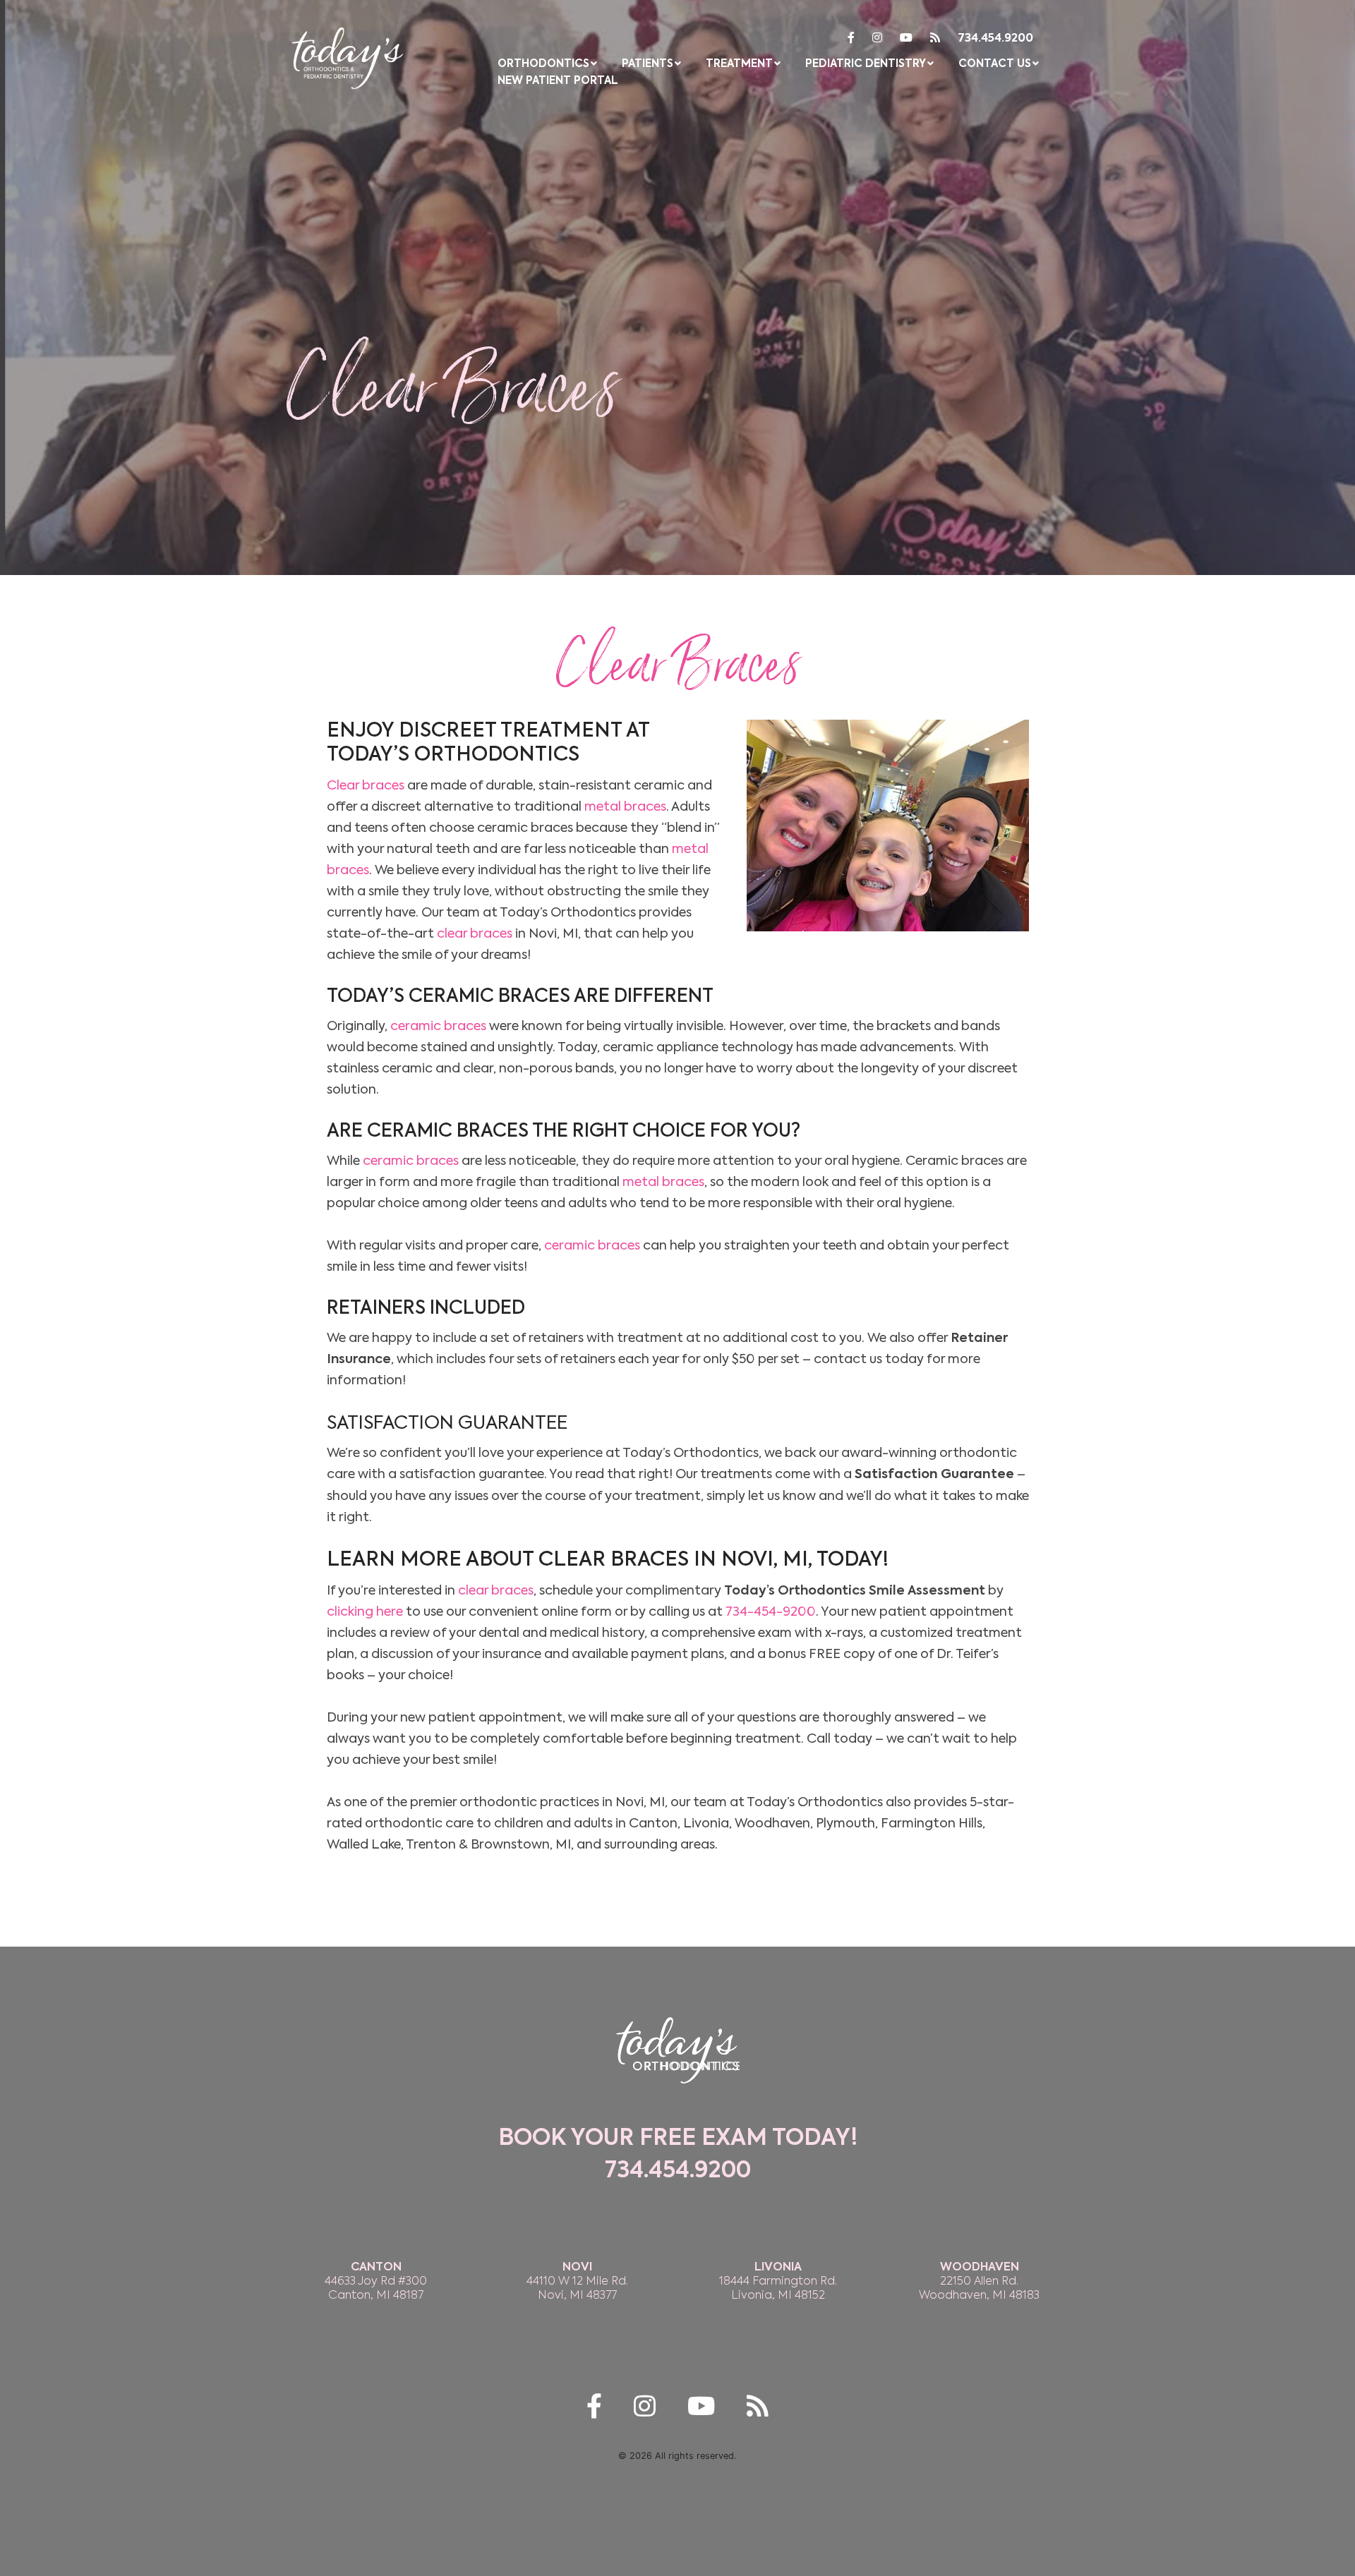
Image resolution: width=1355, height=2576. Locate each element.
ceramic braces (438, 1026)
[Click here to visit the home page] (348, 55)
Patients (648, 64)
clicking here (365, 1611)
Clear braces (366, 785)
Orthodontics (543, 64)
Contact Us (995, 64)
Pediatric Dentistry (866, 64)
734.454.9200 (995, 39)
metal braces (625, 806)
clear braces (475, 933)
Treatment (739, 64)
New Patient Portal (558, 81)
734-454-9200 (771, 1611)
